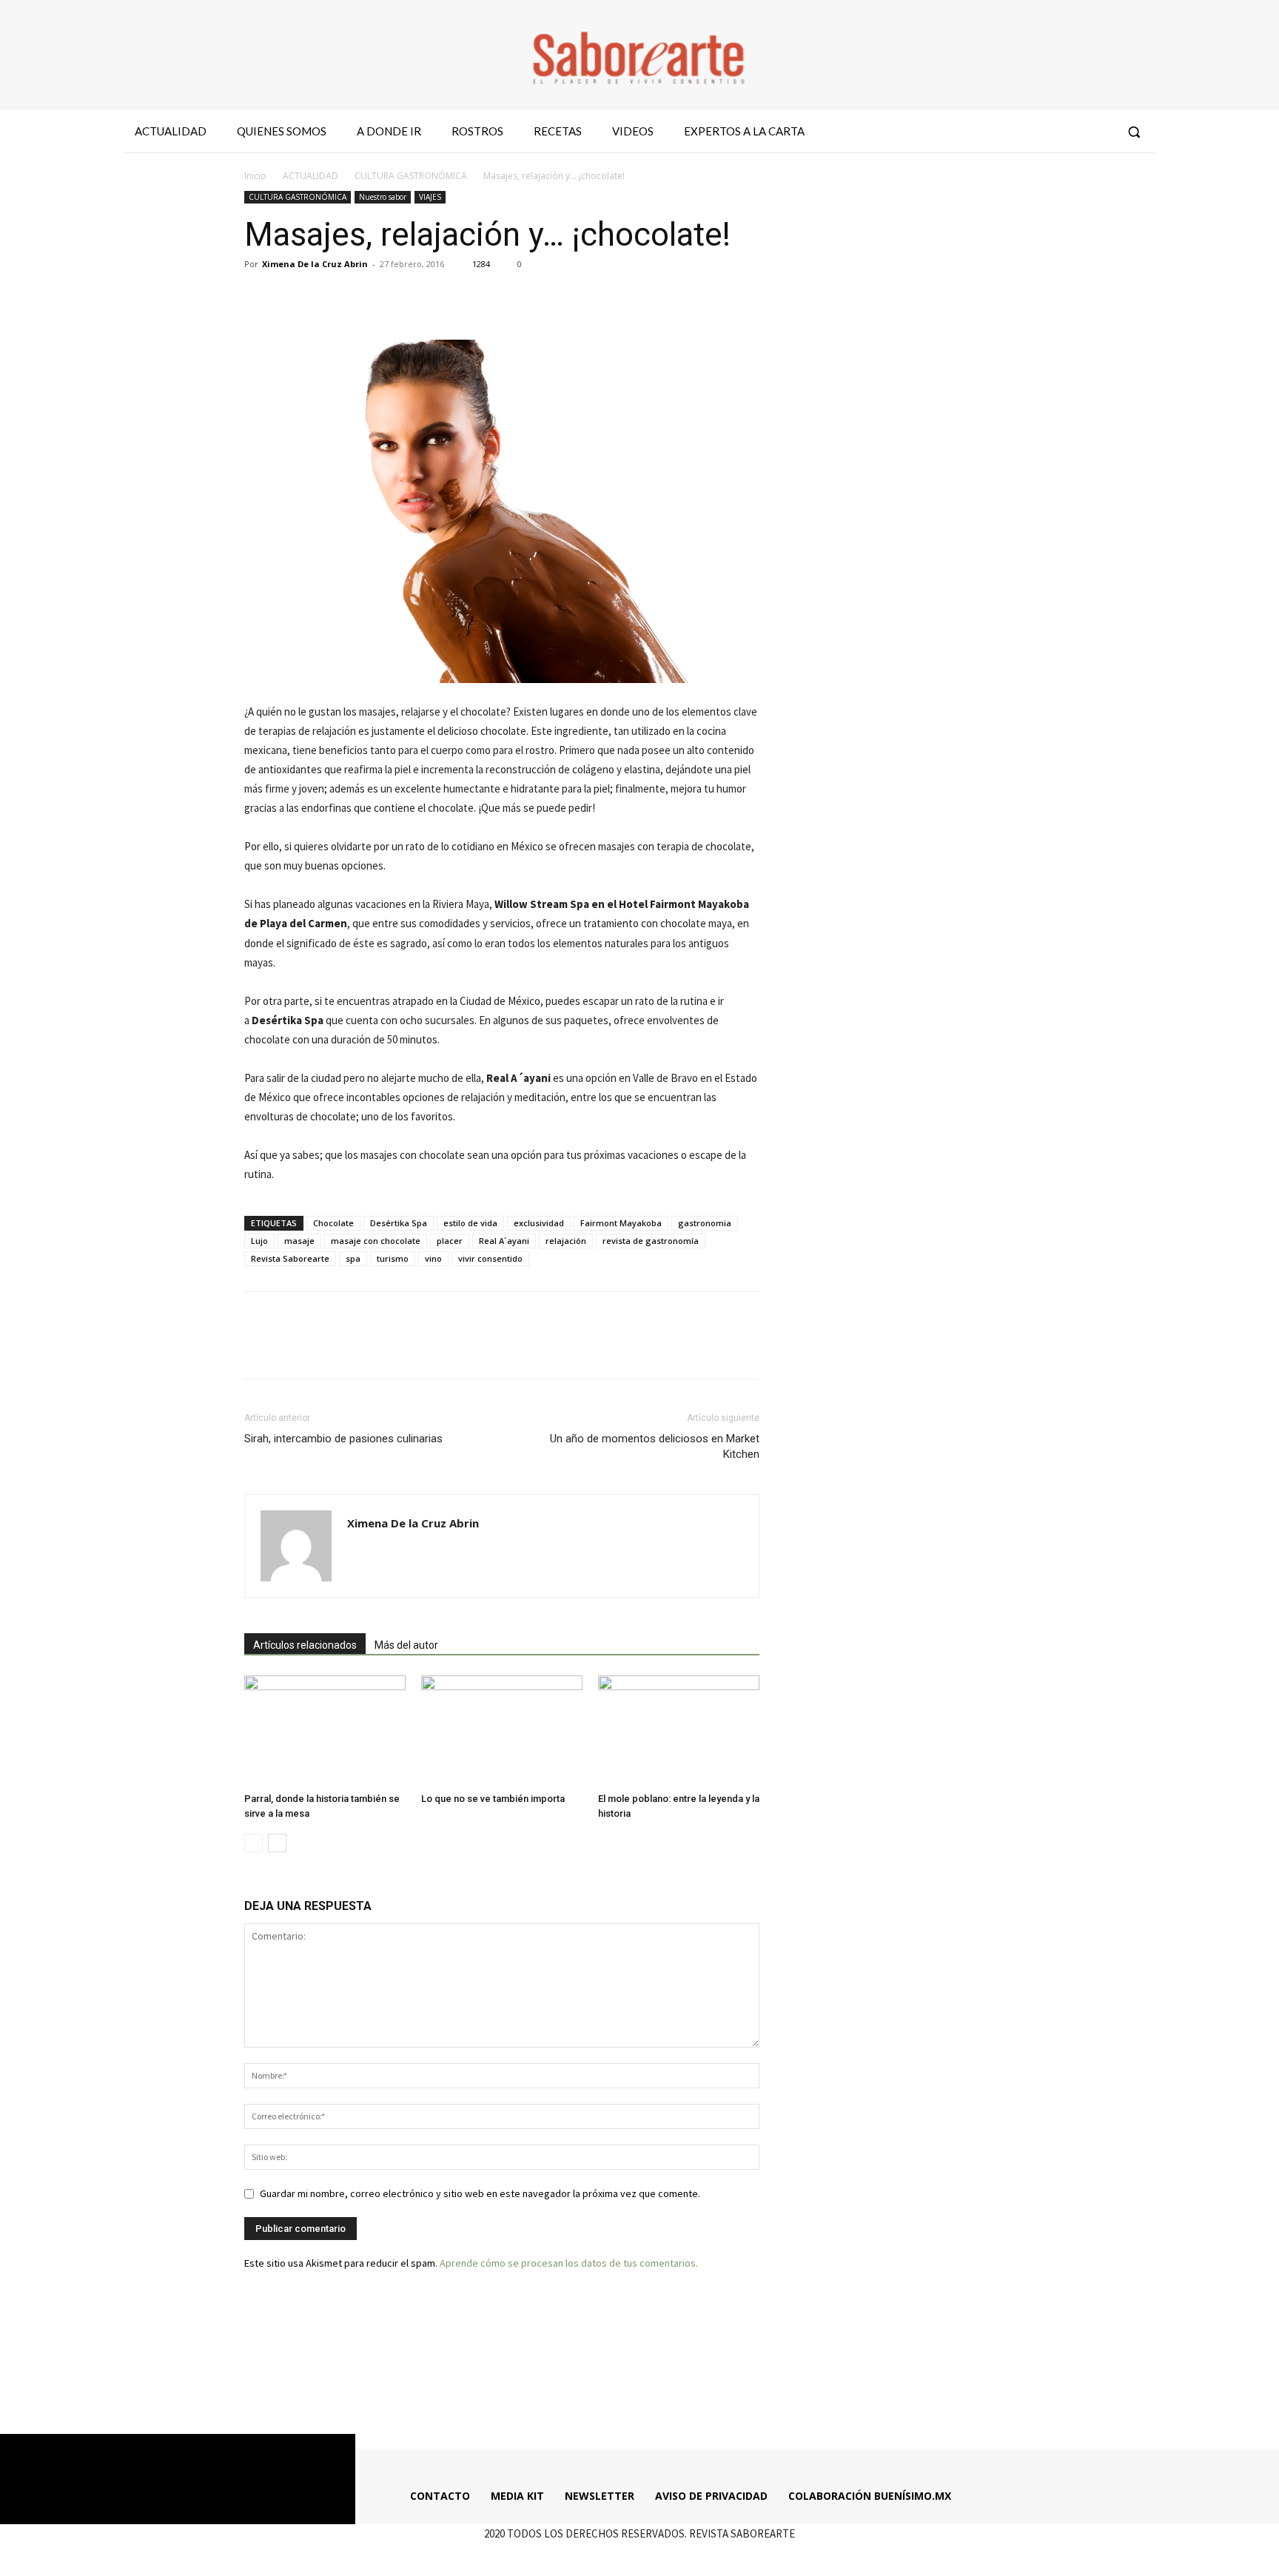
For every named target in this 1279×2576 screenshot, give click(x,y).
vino (433, 1258)
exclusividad (539, 1223)
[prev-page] (254, 1843)
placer (450, 1241)
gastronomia (705, 1223)
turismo (393, 1258)
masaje (299, 1241)
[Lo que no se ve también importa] (502, 1731)
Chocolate (333, 1223)
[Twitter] (1072, 132)
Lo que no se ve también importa (493, 1799)
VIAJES (430, 197)
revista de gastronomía (651, 1241)
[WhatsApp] (361, 297)
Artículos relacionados (305, 1645)
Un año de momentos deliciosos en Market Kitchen (655, 1446)
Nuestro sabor (383, 197)
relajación (566, 1241)
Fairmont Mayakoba (621, 1223)
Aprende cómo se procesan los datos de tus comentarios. (569, 2263)
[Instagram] (1046, 132)
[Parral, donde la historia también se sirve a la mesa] (325, 1731)
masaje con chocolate (376, 1241)
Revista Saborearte (290, 1258)
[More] (396, 297)
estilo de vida (470, 1223)
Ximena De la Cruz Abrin (315, 264)
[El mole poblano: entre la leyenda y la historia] (679, 1731)
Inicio (255, 176)
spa (353, 1258)
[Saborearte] (639, 55)
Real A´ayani (504, 1241)
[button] (1134, 132)
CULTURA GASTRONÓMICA (411, 176)
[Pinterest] (327, 297)
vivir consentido (490, 1258)
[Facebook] (1019, 132)
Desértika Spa (399, 1223)
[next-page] (277, 1843)
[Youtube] (1100, 132)
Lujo (259, 1241)
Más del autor (406, 1645)
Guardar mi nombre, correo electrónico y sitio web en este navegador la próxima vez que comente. (480, 2193)
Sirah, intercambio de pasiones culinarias (343, 1439)
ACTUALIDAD (310, 176)
